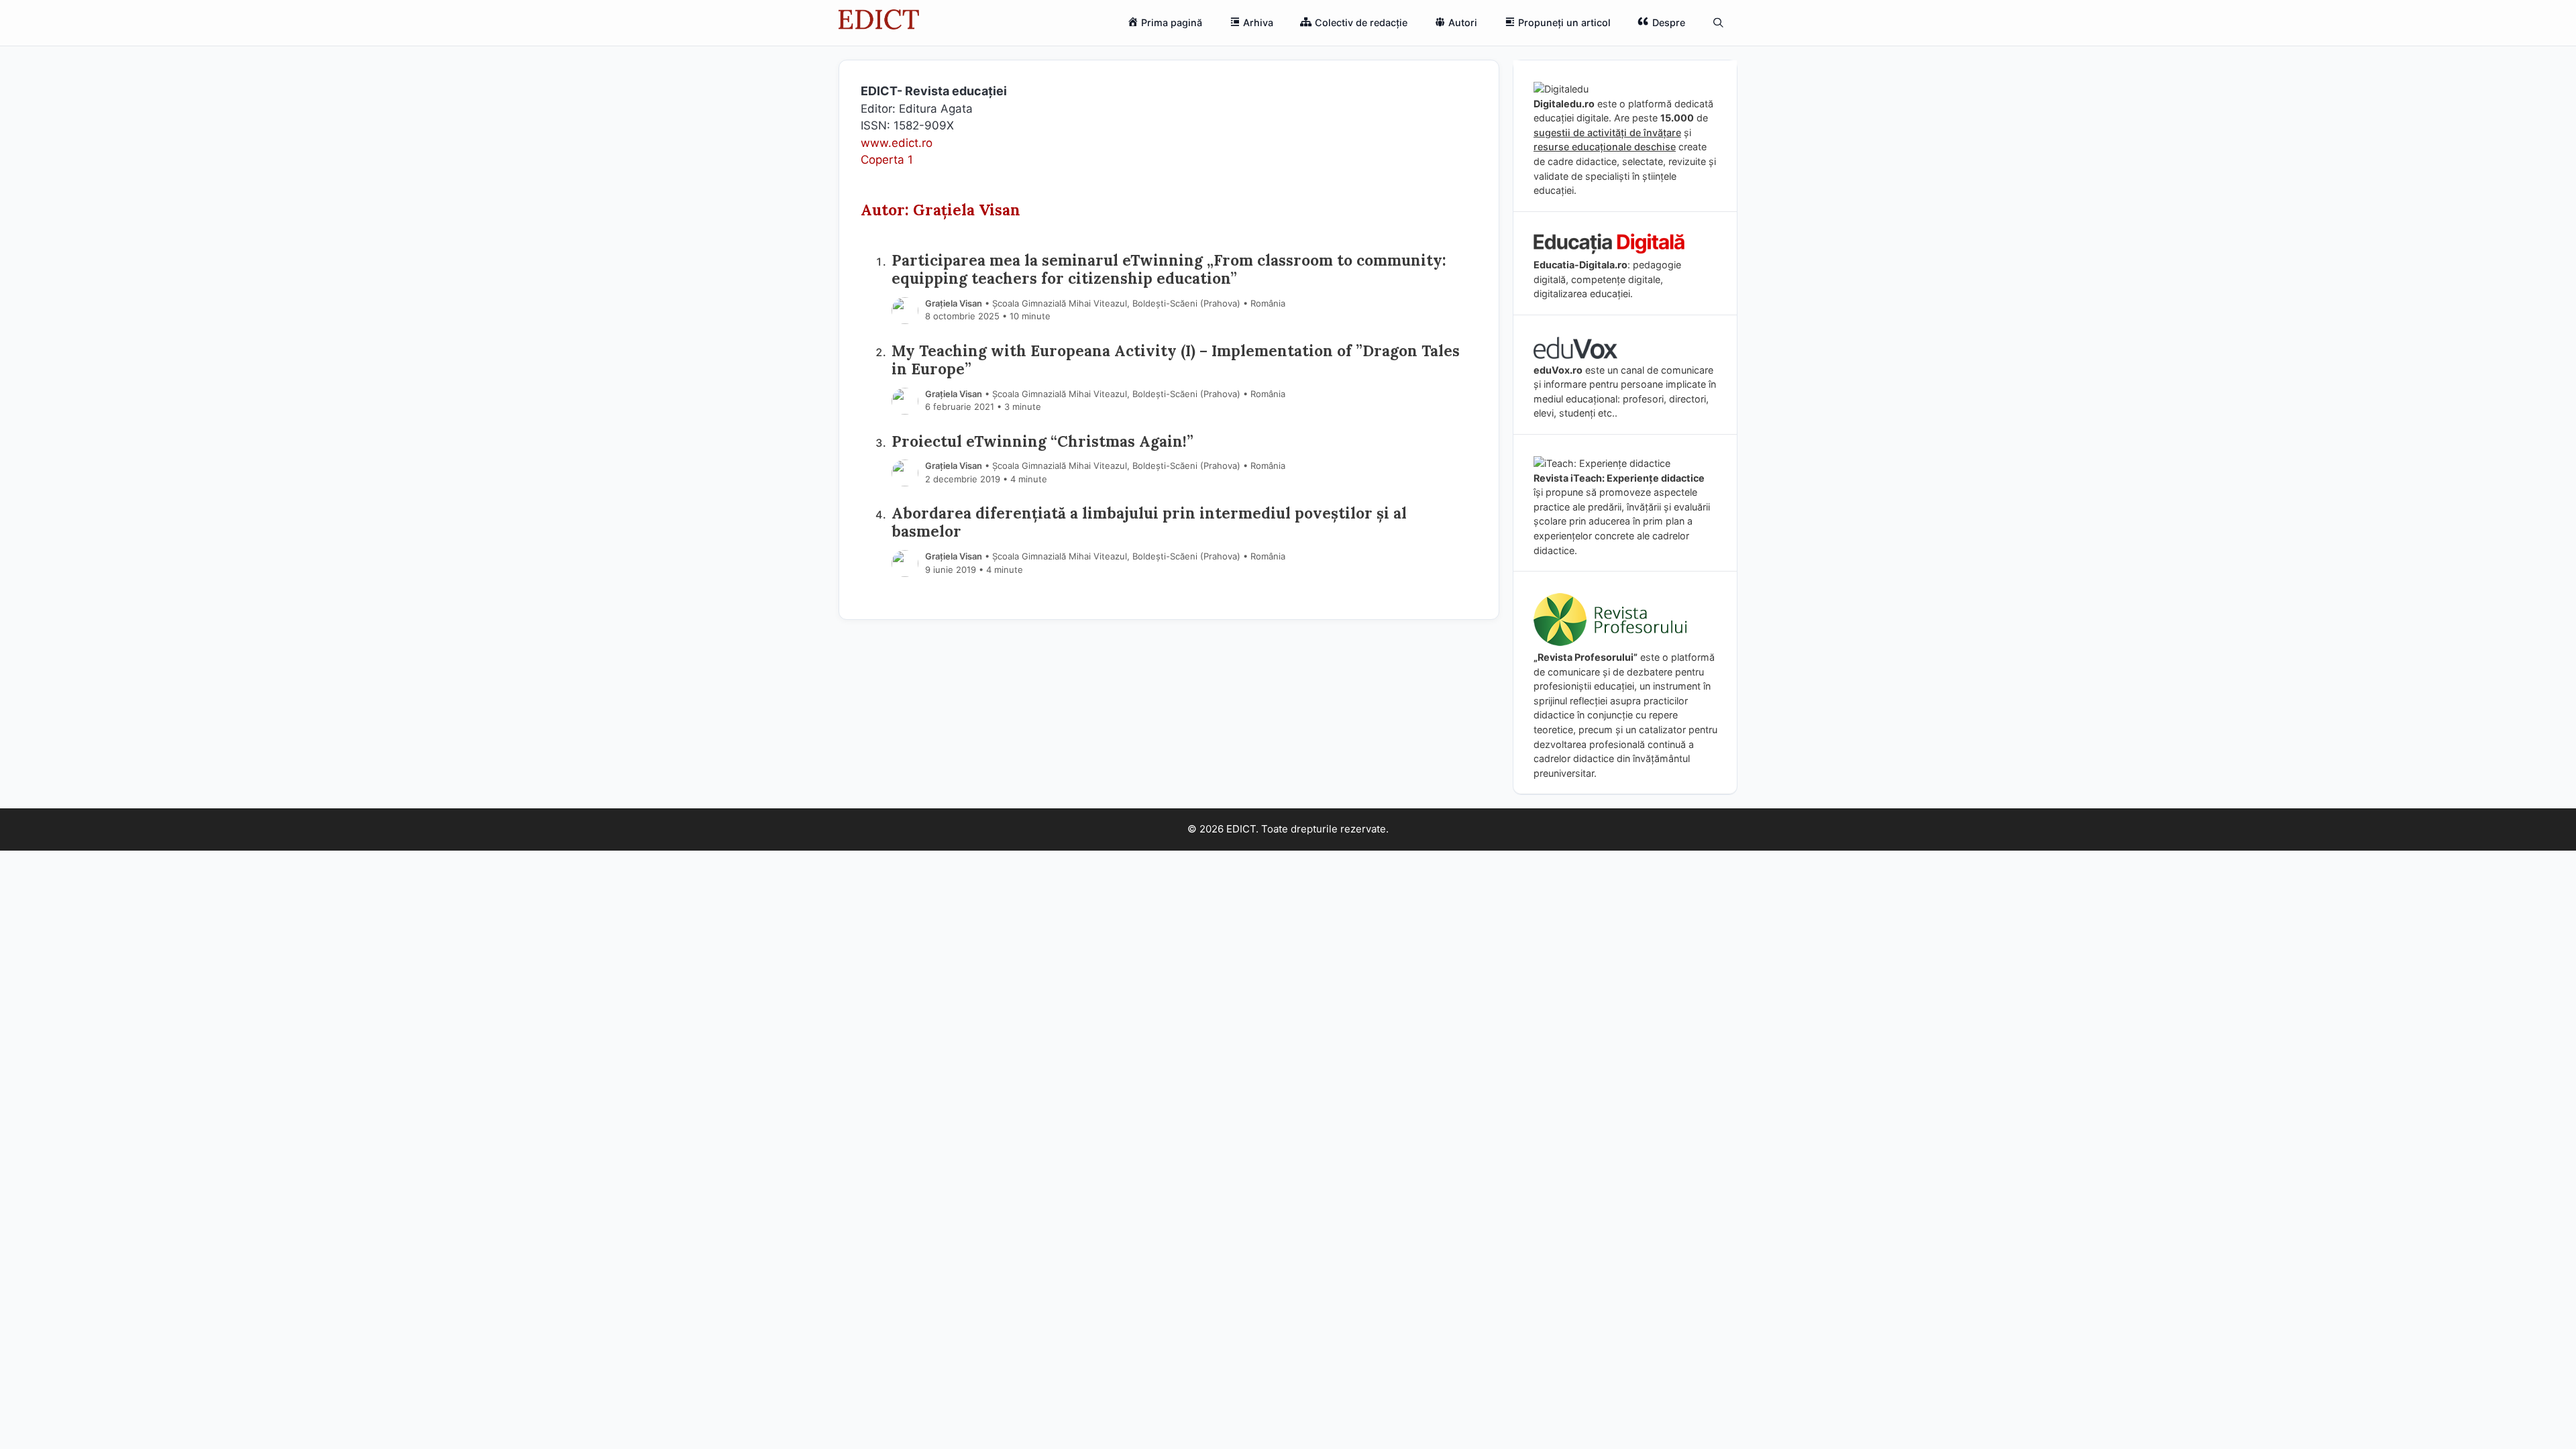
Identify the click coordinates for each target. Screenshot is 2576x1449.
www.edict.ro (897, 143)
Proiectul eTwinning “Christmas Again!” (1042, 441)
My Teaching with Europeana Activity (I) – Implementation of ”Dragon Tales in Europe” (1176, 360)
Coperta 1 (887, 160)
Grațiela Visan (954, 303)
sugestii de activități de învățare (1607, 132)
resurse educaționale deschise (1605, 147)
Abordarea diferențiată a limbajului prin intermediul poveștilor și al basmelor (1149, 522)
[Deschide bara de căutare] (1718, 23)
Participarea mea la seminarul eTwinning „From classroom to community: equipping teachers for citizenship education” (1169, 269)
